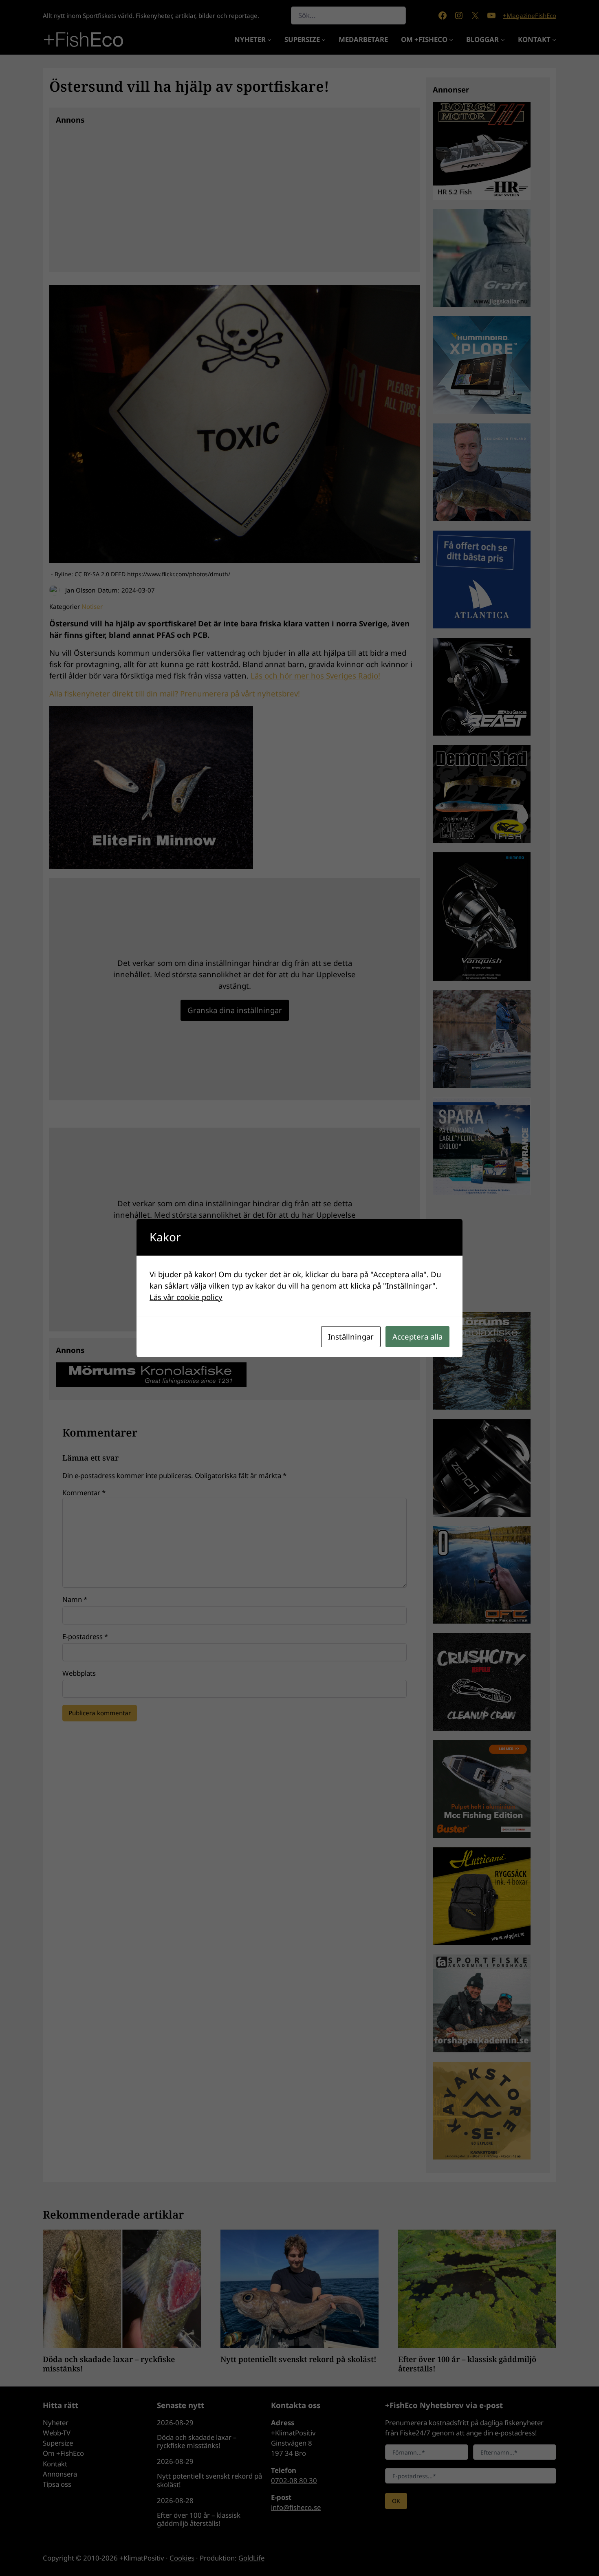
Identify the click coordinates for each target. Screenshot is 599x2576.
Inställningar (351, 1336)
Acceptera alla (417, 1336)
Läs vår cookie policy (186, 1297)
